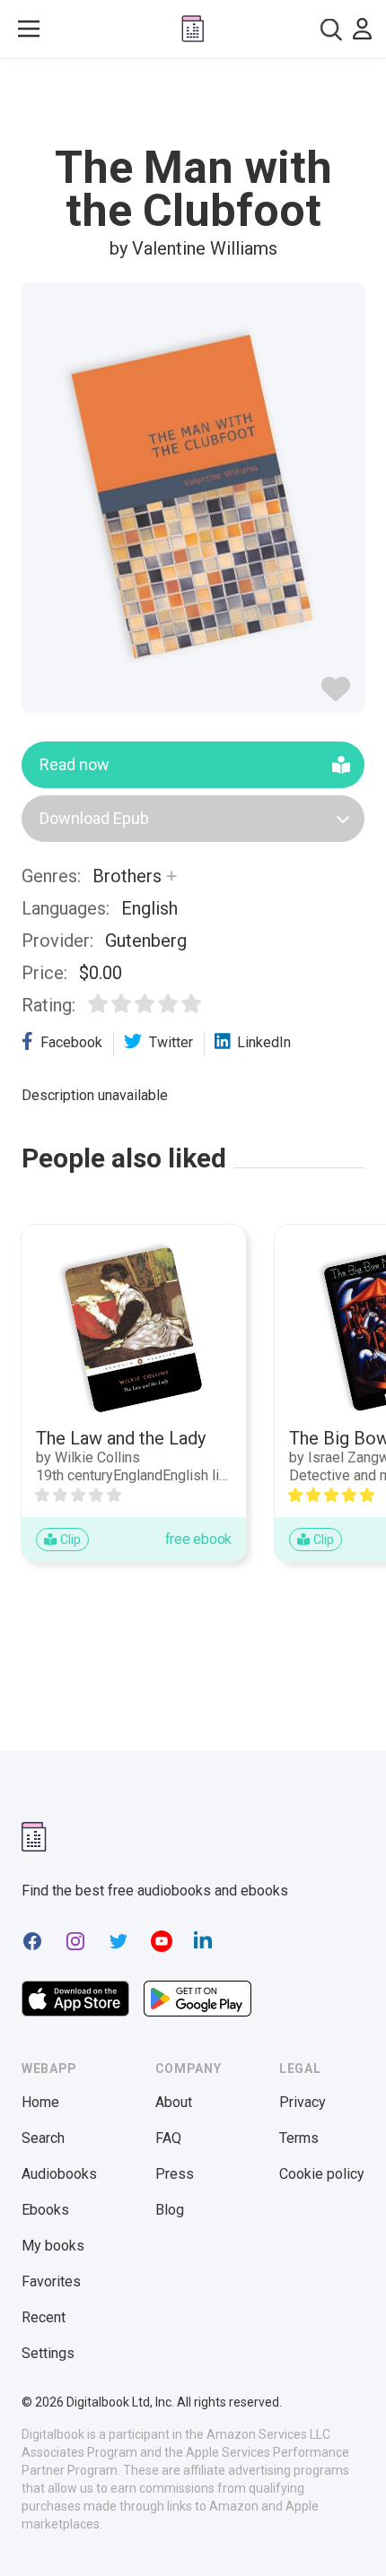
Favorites (51, 2281)
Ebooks (45, 2210)
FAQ (168, 2138)
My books (53, 2246)
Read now (75, 764)
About (174, 2102)
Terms (299, 2138)
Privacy (303, 2102)
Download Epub (94, 818)
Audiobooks (59, 2174)
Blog (170, 2210)
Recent (44, 2317)
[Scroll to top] (354, 2537)
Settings (48, 2353)
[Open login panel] (362, 29)
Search (43, 2138)
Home (40, 2102)
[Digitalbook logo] (193, 29)
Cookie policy (322, 2174)
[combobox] (331, 29)
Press (175, 2174)
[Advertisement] (193, 102)
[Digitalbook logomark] (34, 1837)
